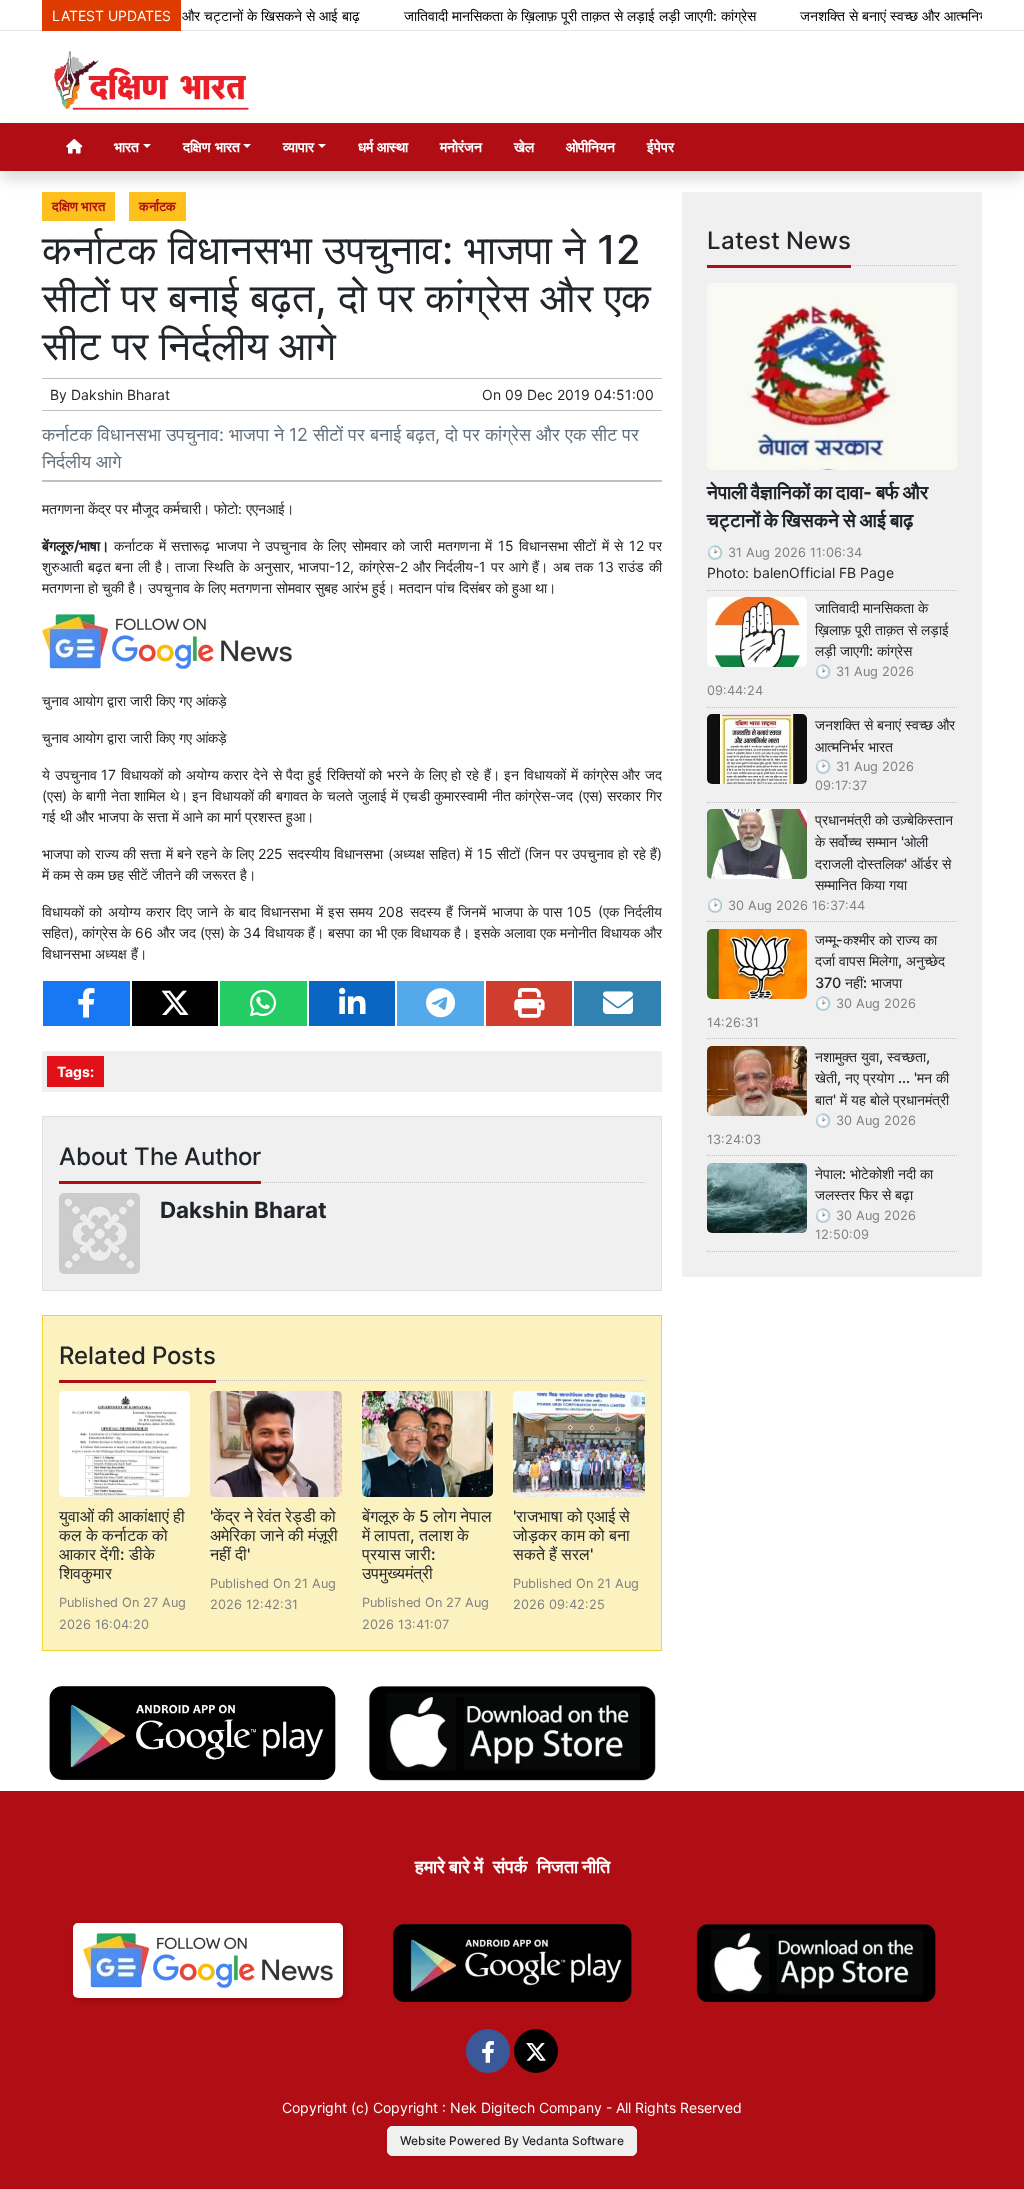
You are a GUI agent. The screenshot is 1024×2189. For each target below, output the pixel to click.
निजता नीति (573, 1866)
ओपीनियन (590, 146)
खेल (524, 146)
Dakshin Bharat (120, 394)
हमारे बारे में (449, 1866)
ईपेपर (660, 146)
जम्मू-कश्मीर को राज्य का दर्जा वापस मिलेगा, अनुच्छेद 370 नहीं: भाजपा (880, 961)
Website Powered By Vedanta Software (512, 2140)
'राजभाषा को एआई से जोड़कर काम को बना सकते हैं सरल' (571, 1535)
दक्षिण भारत (78, 206)
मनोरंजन (461, 146)
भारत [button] (126, 146)
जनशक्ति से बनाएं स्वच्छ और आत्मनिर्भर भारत (874, 15)
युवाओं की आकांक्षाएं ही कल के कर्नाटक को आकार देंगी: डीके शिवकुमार (122, 1545)
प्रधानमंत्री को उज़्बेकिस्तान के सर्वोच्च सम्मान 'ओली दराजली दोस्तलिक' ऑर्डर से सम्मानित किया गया (884, 852)
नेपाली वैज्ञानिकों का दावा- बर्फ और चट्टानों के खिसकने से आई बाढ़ (817, 506)
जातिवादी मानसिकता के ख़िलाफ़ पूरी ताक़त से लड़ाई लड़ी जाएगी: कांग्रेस (543, 15)
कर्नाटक (157, 206)
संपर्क (510, 1866)
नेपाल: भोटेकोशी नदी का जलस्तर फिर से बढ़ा (874, 1184)
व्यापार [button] (298, 146)
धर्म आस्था (383, 146)
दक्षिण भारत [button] (211, 146)
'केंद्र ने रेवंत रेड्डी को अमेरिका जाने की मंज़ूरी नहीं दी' (274, 1535)
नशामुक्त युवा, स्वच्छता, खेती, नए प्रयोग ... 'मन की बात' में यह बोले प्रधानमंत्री (882, 1078)
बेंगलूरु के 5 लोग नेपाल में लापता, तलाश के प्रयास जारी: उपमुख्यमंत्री (427, 1545)
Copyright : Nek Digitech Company (487, 2107)
